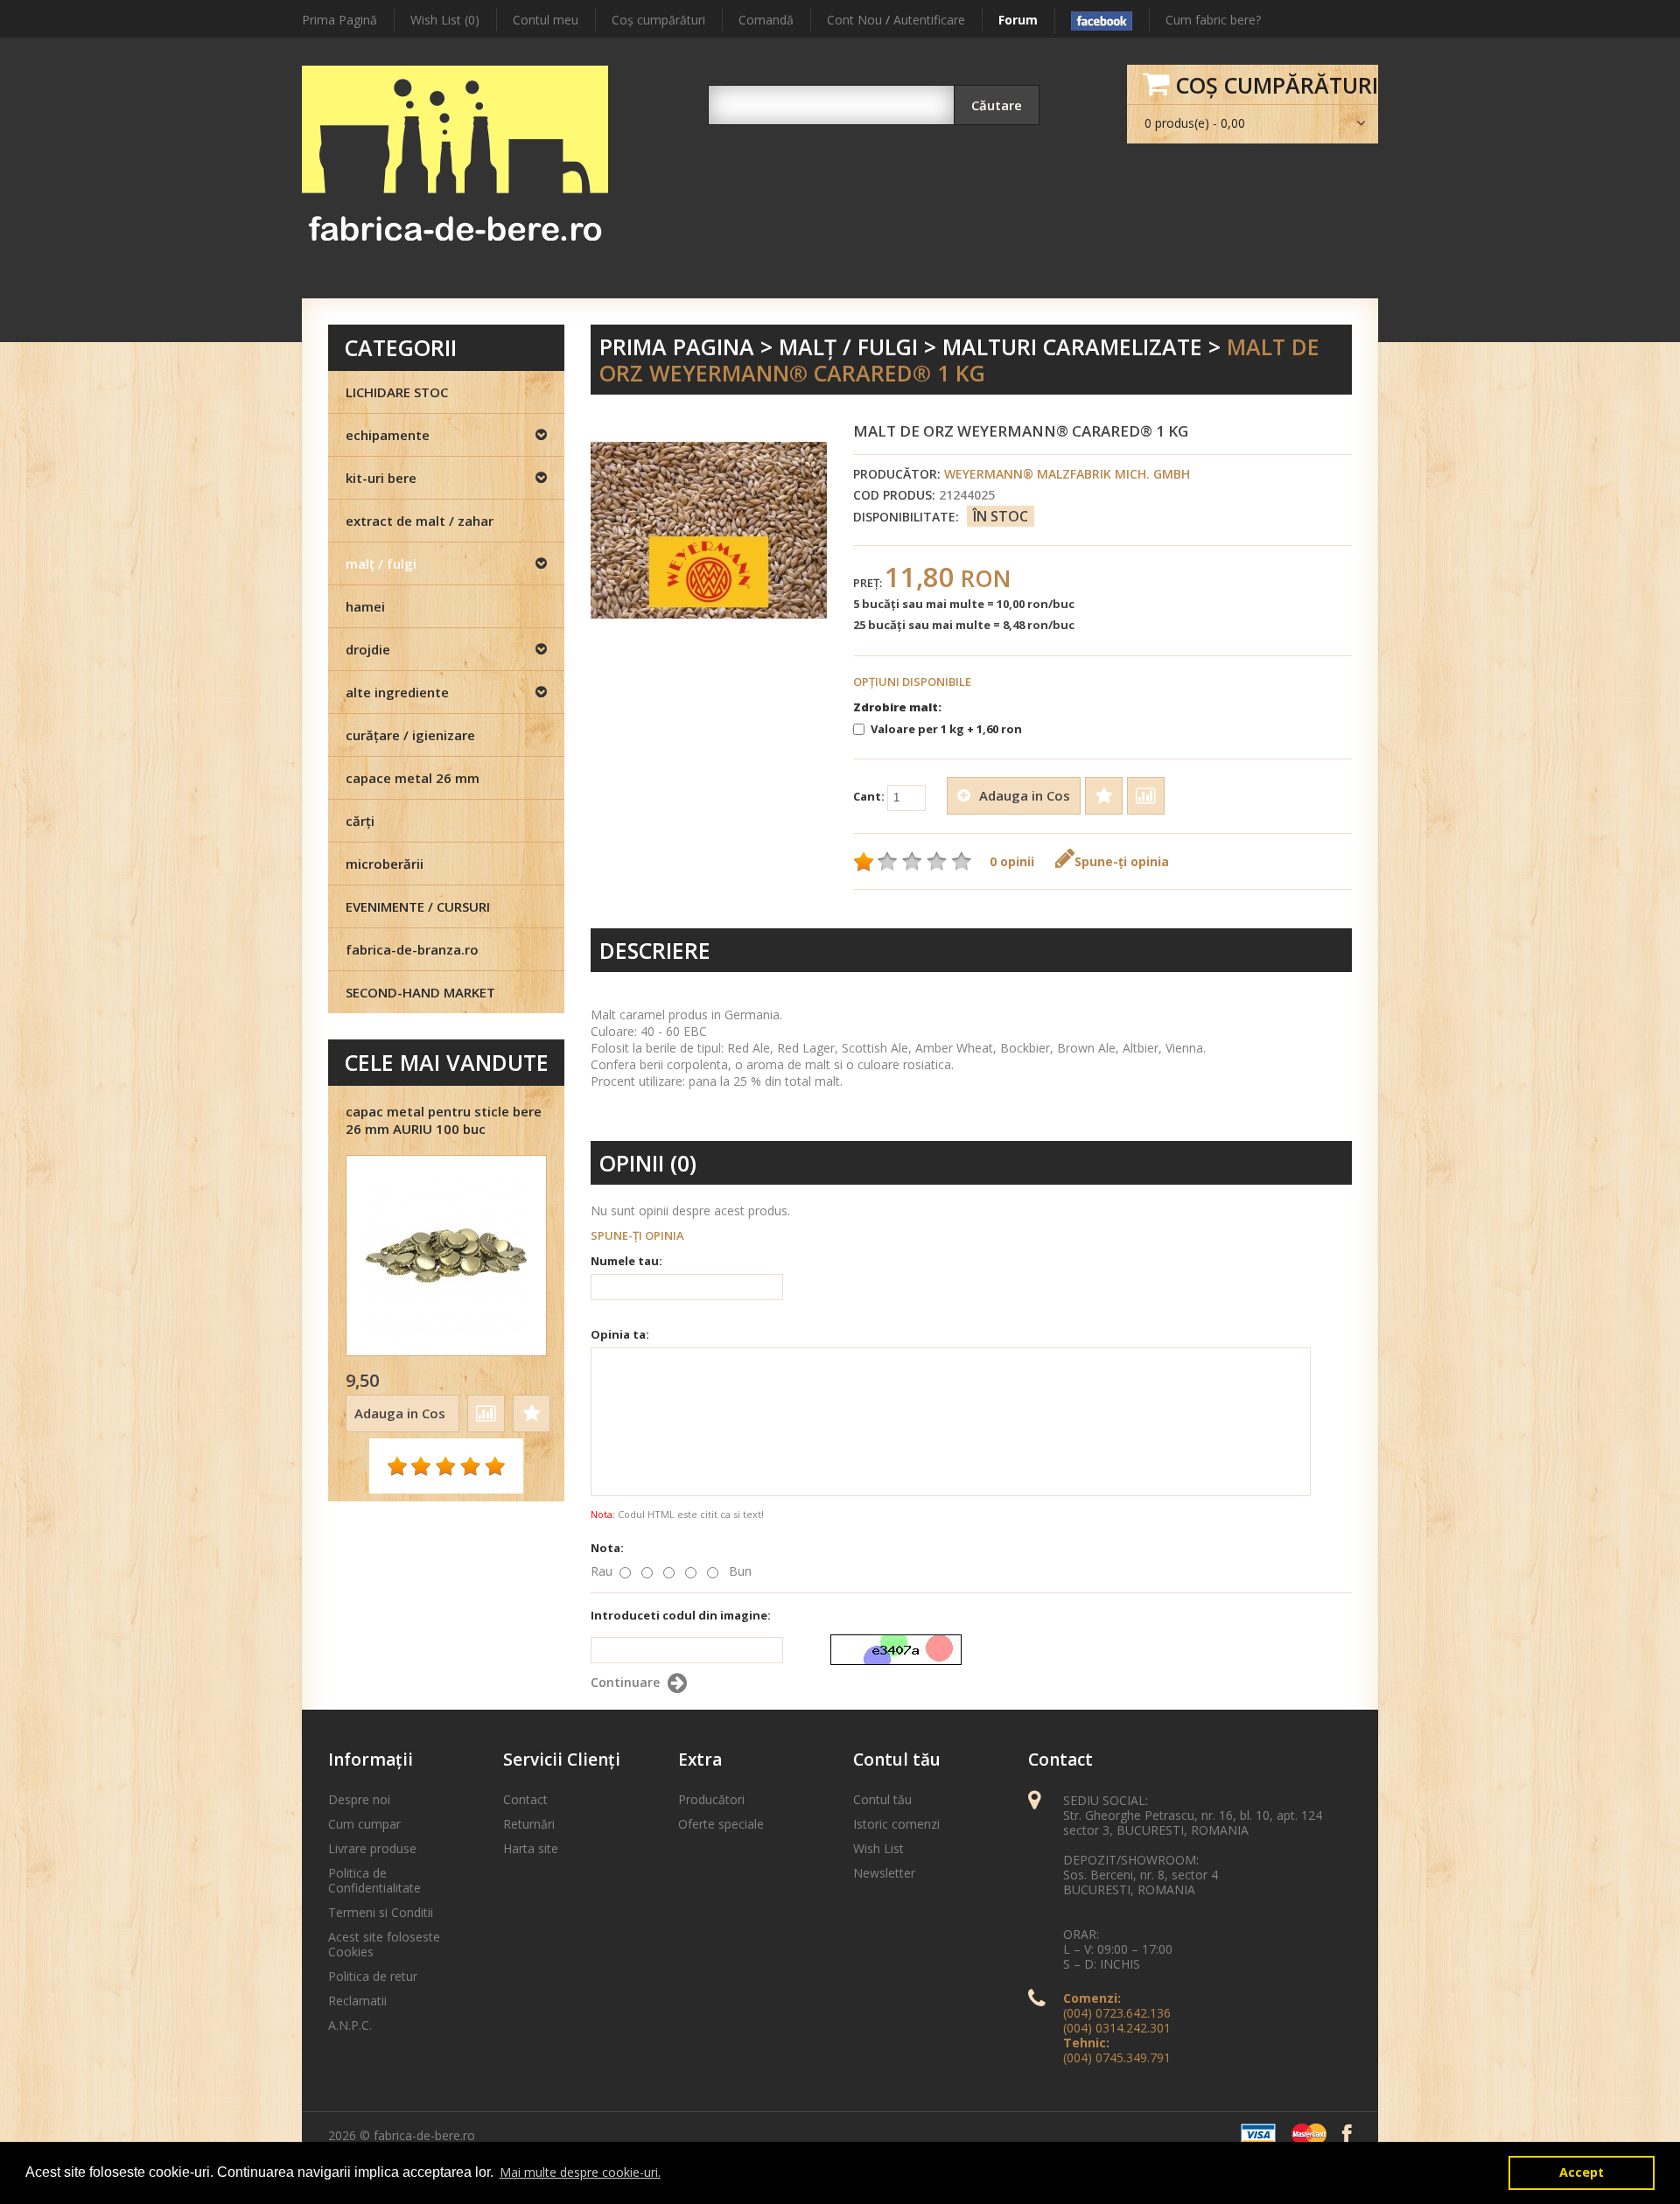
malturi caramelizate (1072, 346)
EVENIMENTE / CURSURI (418, 906)
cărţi (360, 821)
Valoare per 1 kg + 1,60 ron (946, 729)
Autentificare (929, 20)
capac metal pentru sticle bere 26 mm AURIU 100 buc (444, 1120)
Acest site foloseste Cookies (384, 1944)
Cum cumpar (364, 1824)
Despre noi (359, 1799)
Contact (525, 1799)
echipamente (388, 435)
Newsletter (884, 1873)
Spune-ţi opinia (1122, 861)
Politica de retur (373, 1976)
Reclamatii (357, 2001)
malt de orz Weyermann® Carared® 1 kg (959, 360)
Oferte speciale (721, 1824)
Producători (711, 1799)
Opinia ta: (620, 1334)
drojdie (368, 649)
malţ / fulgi (848, 346)
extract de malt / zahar (420, 521)
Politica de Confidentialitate (374, 1880)
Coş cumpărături (658, 20)
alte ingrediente (397, 692)
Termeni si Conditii (381, 1912)
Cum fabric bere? (1213, 20)
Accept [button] (1582, 2172)
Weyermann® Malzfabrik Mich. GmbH (1067, 474)
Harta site (531, 1848)
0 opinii (1012, 861)
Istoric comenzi (896, 1824)
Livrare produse (372, 1848)
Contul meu (546, 20)
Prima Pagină (339, 20)
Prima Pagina (677, 346)
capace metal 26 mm (413, 778)
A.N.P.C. (350, 2025)
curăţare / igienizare (410, 735)
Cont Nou (854, 20)
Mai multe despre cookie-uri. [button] (580, 2172)
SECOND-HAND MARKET (420, 992)
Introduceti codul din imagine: (681, 1615)
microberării (385, 864)
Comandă (766, 20)
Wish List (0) (445, 20)
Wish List (878, 1848)
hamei (365, 606)
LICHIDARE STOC (397, 392)
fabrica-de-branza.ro (412, 949)
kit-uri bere (381, 478)
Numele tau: (626, 1261)
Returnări (529, 1824)
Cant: (870, 796)
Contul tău (882, 1799)
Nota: (607, 1548)
